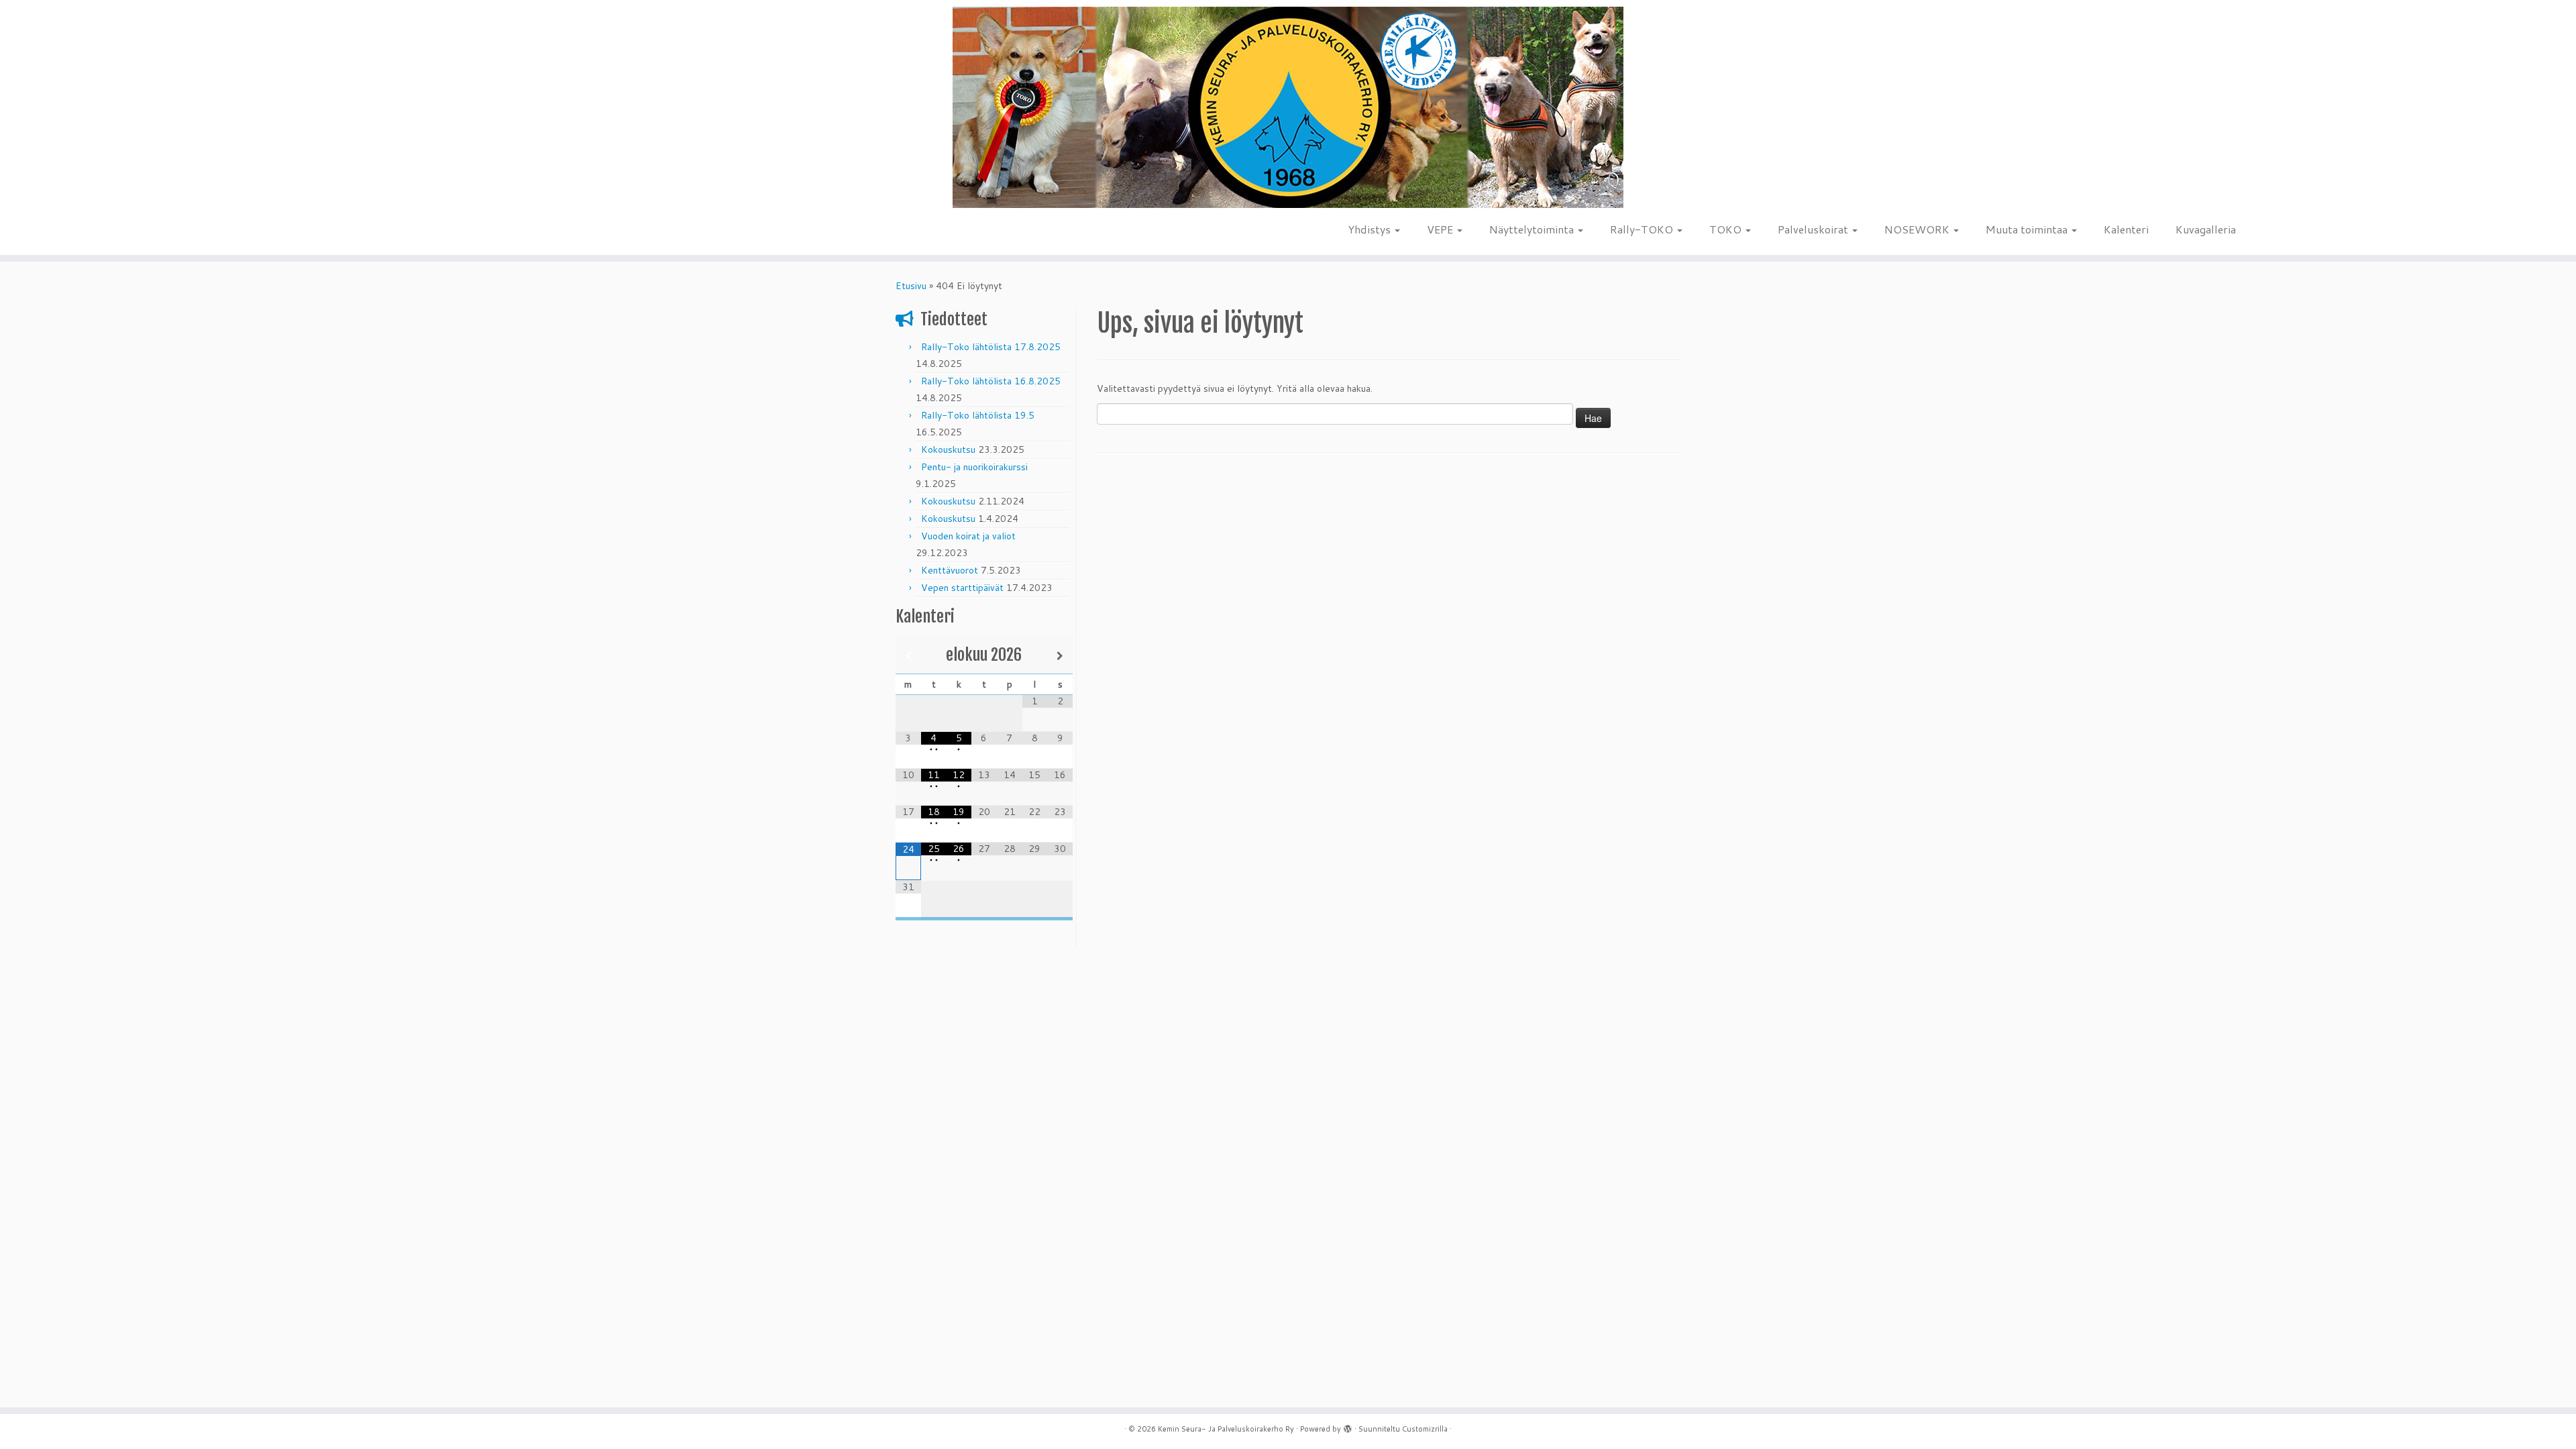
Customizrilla (1425, 1429)
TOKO (1727, 229)
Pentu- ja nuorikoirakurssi (974, 467)
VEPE (1441, 229)
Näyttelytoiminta (1533, 229)
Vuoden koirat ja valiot (968, 536)
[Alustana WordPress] (1348, 1426)
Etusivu (911, 286)
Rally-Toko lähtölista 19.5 (978, 415)
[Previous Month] (908, 656)
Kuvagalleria (2206, 229)
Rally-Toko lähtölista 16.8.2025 (991, 381)
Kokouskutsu (948, 449)
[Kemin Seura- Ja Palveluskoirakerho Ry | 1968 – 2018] (1288, 108)
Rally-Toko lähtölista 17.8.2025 (991, 347)
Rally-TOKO (1643, 229)
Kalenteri (2126, 229)
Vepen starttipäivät (962, 588)
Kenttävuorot (950, 570)
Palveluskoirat (1814, 229)
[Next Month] (1060, 656)
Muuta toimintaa (2028, 229)
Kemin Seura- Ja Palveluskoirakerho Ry (1226, 1429)
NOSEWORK (1918, 229)
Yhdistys (1371, 229)
